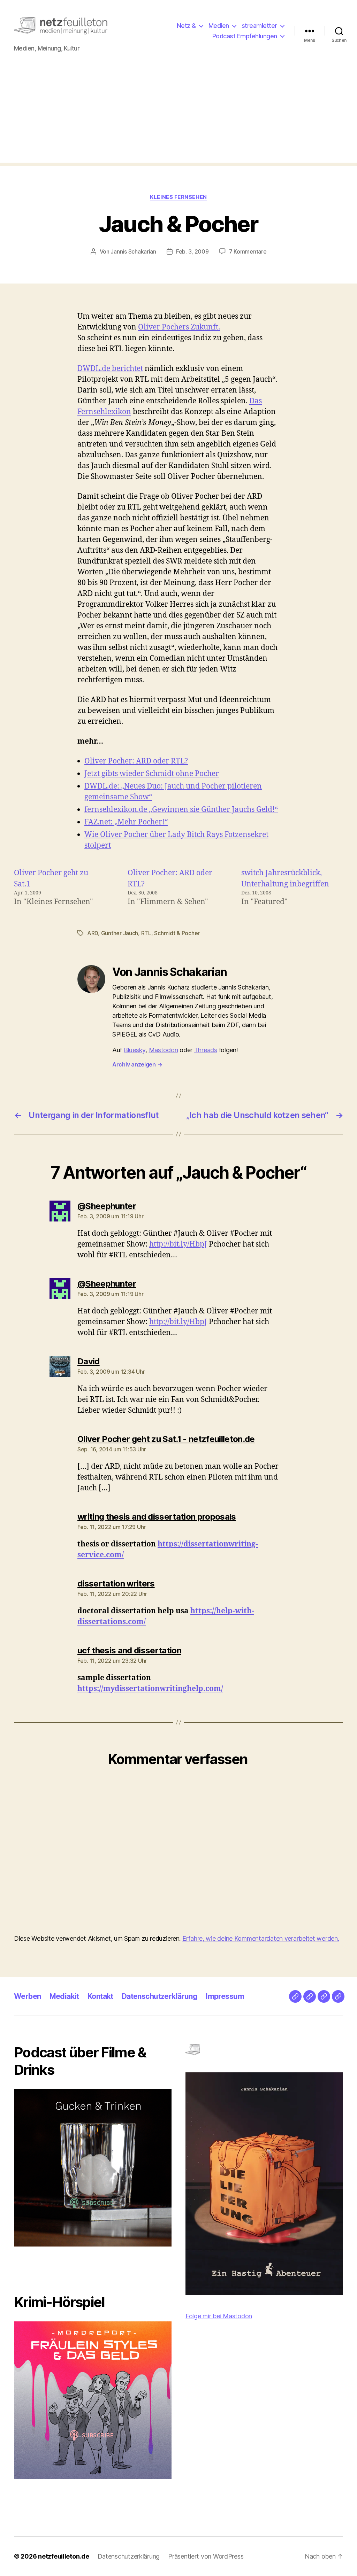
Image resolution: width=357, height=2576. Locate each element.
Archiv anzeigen (137, 1064)
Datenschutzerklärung (159, 1996)
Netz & (186, 26)
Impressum (225, 1996)
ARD (93, 933)
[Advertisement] (178, 114)
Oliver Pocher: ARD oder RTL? (136, 761)
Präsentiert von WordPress (206, 2556)
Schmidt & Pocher (177, 933)
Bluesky (135, 1050)
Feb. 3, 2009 (192, 251)
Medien (219, 26)
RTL (146, 933)
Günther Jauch (120, 933)
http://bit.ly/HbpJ (178, 1244)
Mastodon (164, 1050)
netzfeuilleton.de (63, 2556)
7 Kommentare (248, 251)
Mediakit (64, 1996)
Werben (28, 1996)
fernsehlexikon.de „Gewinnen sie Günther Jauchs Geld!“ (181, 810)
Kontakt (100, 1996)
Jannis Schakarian (133, 251)
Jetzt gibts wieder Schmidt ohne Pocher (152, 774)
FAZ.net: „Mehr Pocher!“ (126, 822)
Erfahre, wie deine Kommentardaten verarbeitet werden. (261, 1938)
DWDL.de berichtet (110, 369)
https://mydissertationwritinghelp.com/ (150, 1689)
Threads (206, 1050)
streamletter (259, 26)
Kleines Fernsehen (178, 197)
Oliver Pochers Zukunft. (179, 327)
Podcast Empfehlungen (245, 36)
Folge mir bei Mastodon (219, 2316)
